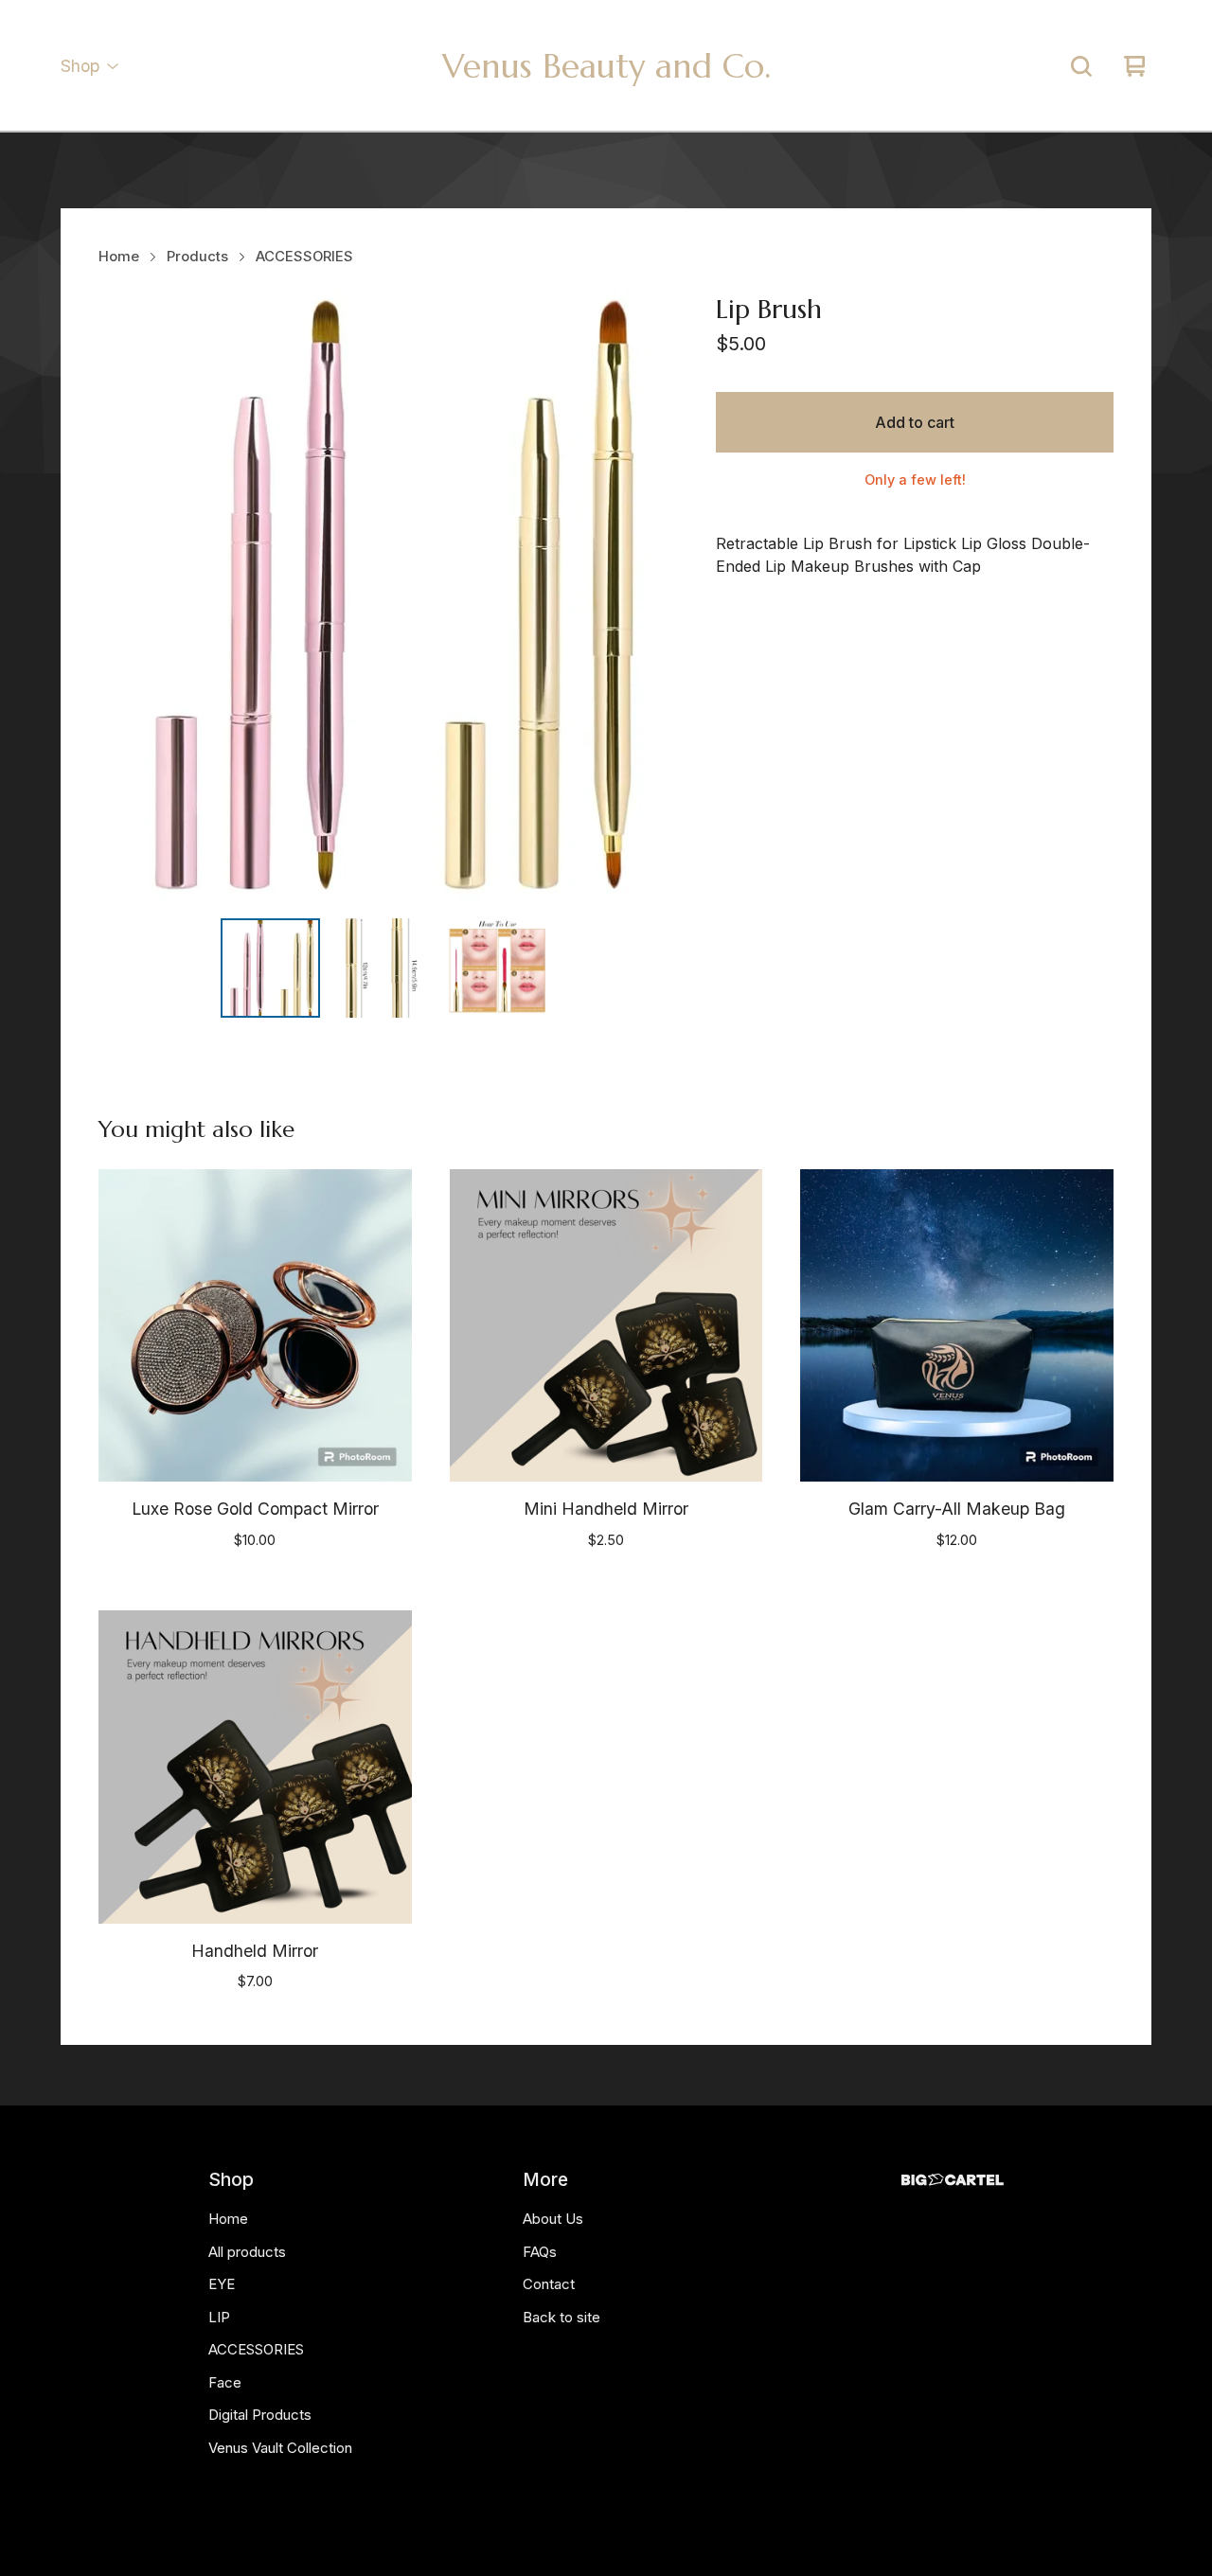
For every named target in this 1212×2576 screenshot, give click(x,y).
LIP (219, 2317)
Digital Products (260, 2415)
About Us (553, 2219)
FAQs (540, 2252)
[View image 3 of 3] (499, 968)
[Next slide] (644, 596)
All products (247, 2252)
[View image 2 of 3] (385, 968)
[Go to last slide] (125, 596)
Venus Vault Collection (280, 2448)
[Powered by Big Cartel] (953, 2180)
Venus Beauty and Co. (606, 66)
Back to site (561, 2317)
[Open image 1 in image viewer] (384, 596)
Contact (549, 2284)
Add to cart (915, 422)
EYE (222, 2284)
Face (225, 2382)
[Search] (1081, 66)
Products (197, 257)
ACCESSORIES (304, 257)
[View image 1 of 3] (270, 968)
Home (119, 257)
